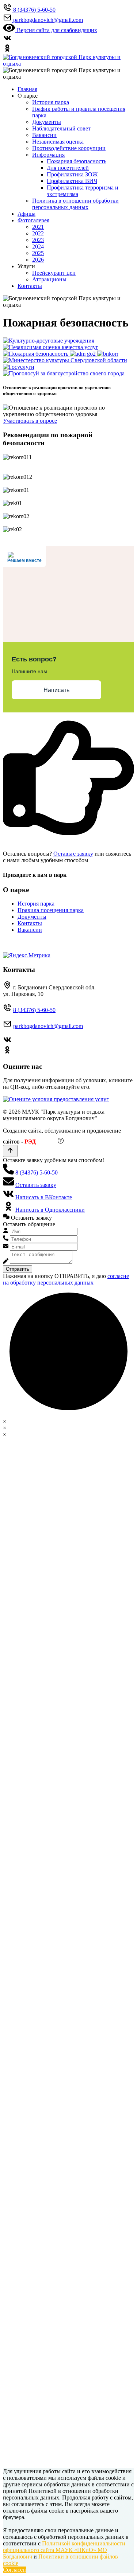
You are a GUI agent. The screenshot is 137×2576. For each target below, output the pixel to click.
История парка (51, 102)
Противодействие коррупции (69, 148)
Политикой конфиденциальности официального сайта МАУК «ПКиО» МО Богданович (64, 2550)
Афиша (26, 214)
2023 (38, 240)
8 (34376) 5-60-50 (34, 1010)
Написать (56, 690)
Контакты (30, 286)
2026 (38, 260)
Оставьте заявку (73, 854)
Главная (27, 89)
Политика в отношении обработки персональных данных (75, 204)
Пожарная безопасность (77, 161)
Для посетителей (68, 168)
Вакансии (44, 135)
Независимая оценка (58, 142)
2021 (38, 227)
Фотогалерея (33, 220)
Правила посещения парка (51, 910)
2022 (38, 233)
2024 (38, 247)
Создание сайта (22, 1131)
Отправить (18, 1269)
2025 (38, 253)
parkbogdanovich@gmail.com (48, 1026)
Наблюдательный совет (61, 128)
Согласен (14, 2570)
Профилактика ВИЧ (72, 181)
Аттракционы (49, 279)
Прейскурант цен (54, 273)
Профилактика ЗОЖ (72, 174)
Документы (47, 122)
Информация (48, 155)
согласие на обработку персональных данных (66, 1279)
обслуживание (63, 1131)
